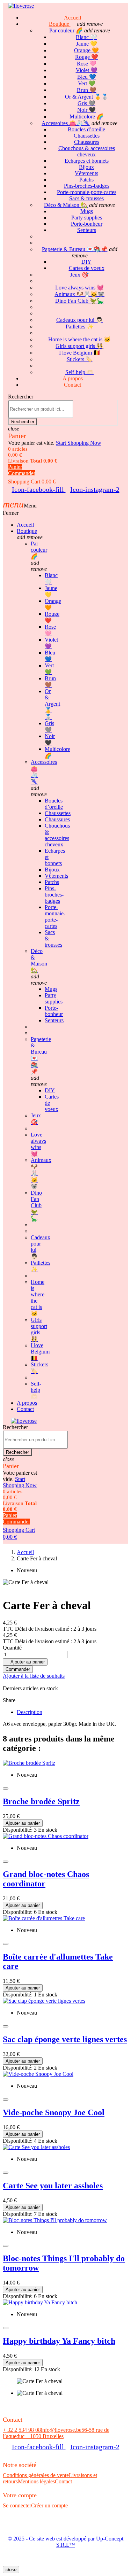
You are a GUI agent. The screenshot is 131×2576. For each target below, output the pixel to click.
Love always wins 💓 (79, 288)
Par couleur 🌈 (66, 30)
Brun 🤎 (87, 90)
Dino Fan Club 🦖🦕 (79, 301)
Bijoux (86, 167)
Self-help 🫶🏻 (36, 1390)
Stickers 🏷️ (80, 359)
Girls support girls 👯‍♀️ (79, 346)
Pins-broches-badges (87, 186)
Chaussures (87, 142)
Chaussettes (87, 136)
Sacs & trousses (86, 198)
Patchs (86, 180)
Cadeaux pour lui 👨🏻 (79, 320)
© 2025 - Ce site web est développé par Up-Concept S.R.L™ (65, 2542)
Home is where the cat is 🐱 (79, 339)
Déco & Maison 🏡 (66, 205)
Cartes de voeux (87, 268)
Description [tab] (30, 1712)
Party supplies (87, 218)
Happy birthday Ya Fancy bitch (59, 2341)
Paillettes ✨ (80, 327)
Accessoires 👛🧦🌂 (66, 123)
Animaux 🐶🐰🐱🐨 (79, 294)
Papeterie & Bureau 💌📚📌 (75, 249)
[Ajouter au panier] (6, 1789)
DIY (86, 262)
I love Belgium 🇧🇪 (80, 353)
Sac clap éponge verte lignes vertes (65, 2039)
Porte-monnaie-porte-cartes (87, 192)
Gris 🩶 (86, 103)
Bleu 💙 (87, 77)
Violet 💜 (87, 70)
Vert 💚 (87, 83)
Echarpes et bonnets (87, 161)
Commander (18, 1669)
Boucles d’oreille (86, 129)
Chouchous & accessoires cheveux (87, 151)
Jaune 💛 (87, 44)
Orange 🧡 (86, 50)
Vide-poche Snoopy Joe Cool (54, 2112)
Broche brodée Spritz (41, 1801)
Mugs (87, 211)
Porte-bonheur (87, 224)
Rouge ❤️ (87, 57)
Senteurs (87, 230)
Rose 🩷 (87, 64)
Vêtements (86, 173)
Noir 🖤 (86, 110)
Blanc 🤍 (86, 37)
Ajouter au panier (25, 1662)
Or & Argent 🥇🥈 (87, 97)
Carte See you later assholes (53, 2186)
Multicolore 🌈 (86, 117)
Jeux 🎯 (79, 275)
